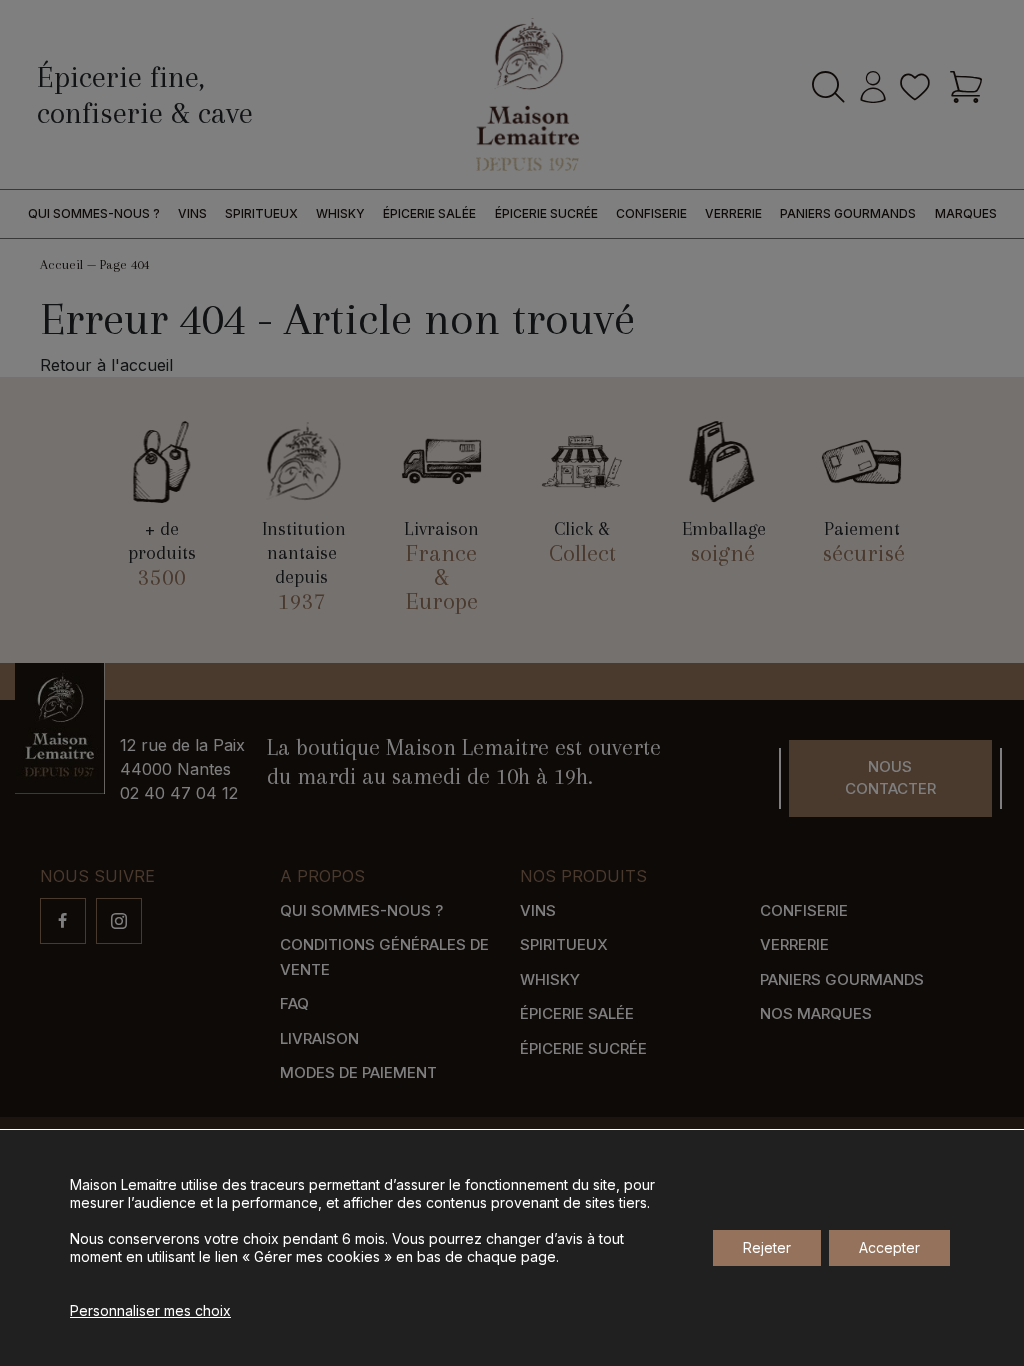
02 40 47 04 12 (179, 793)
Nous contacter (890, 778)
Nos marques (816, 1013)
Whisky (340, 213)
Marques (966, 213)
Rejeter (767, 1247)
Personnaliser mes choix (150, 1310)
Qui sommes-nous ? (94, 213)
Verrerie (733, 213)
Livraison (319, 1038)
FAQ (294, 1003)
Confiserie (651, 213)
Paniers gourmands (848, 213)
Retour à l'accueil (106, 365)
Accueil (61, 264)
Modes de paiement (358, 1072)
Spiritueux (261, 213)
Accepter (889, 1247)
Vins (192, 213)
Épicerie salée (429, 213)
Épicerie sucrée (546, 213)
